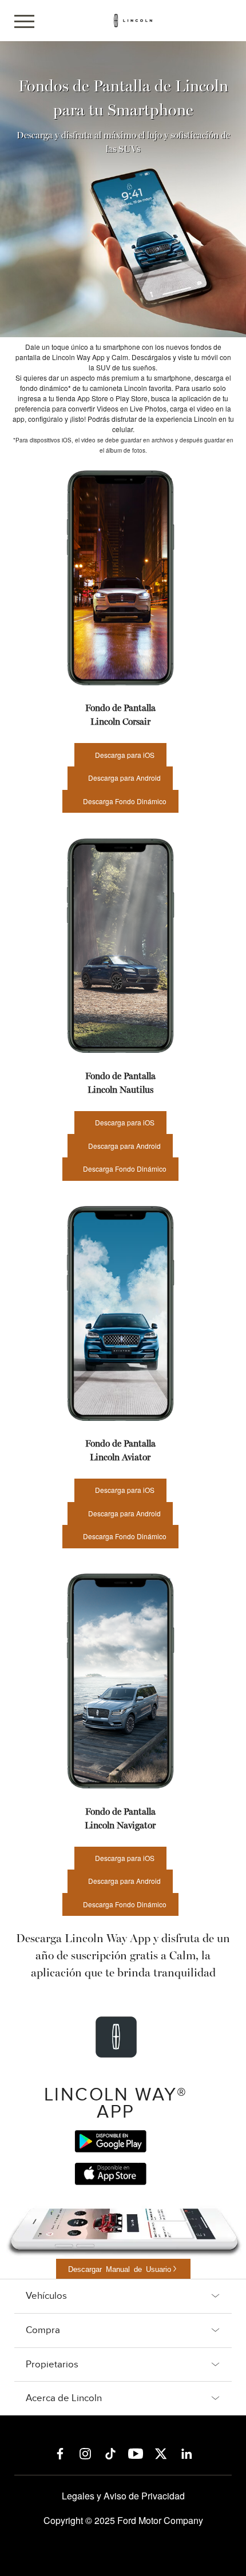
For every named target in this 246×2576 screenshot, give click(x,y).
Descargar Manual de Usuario (120, 2269)
